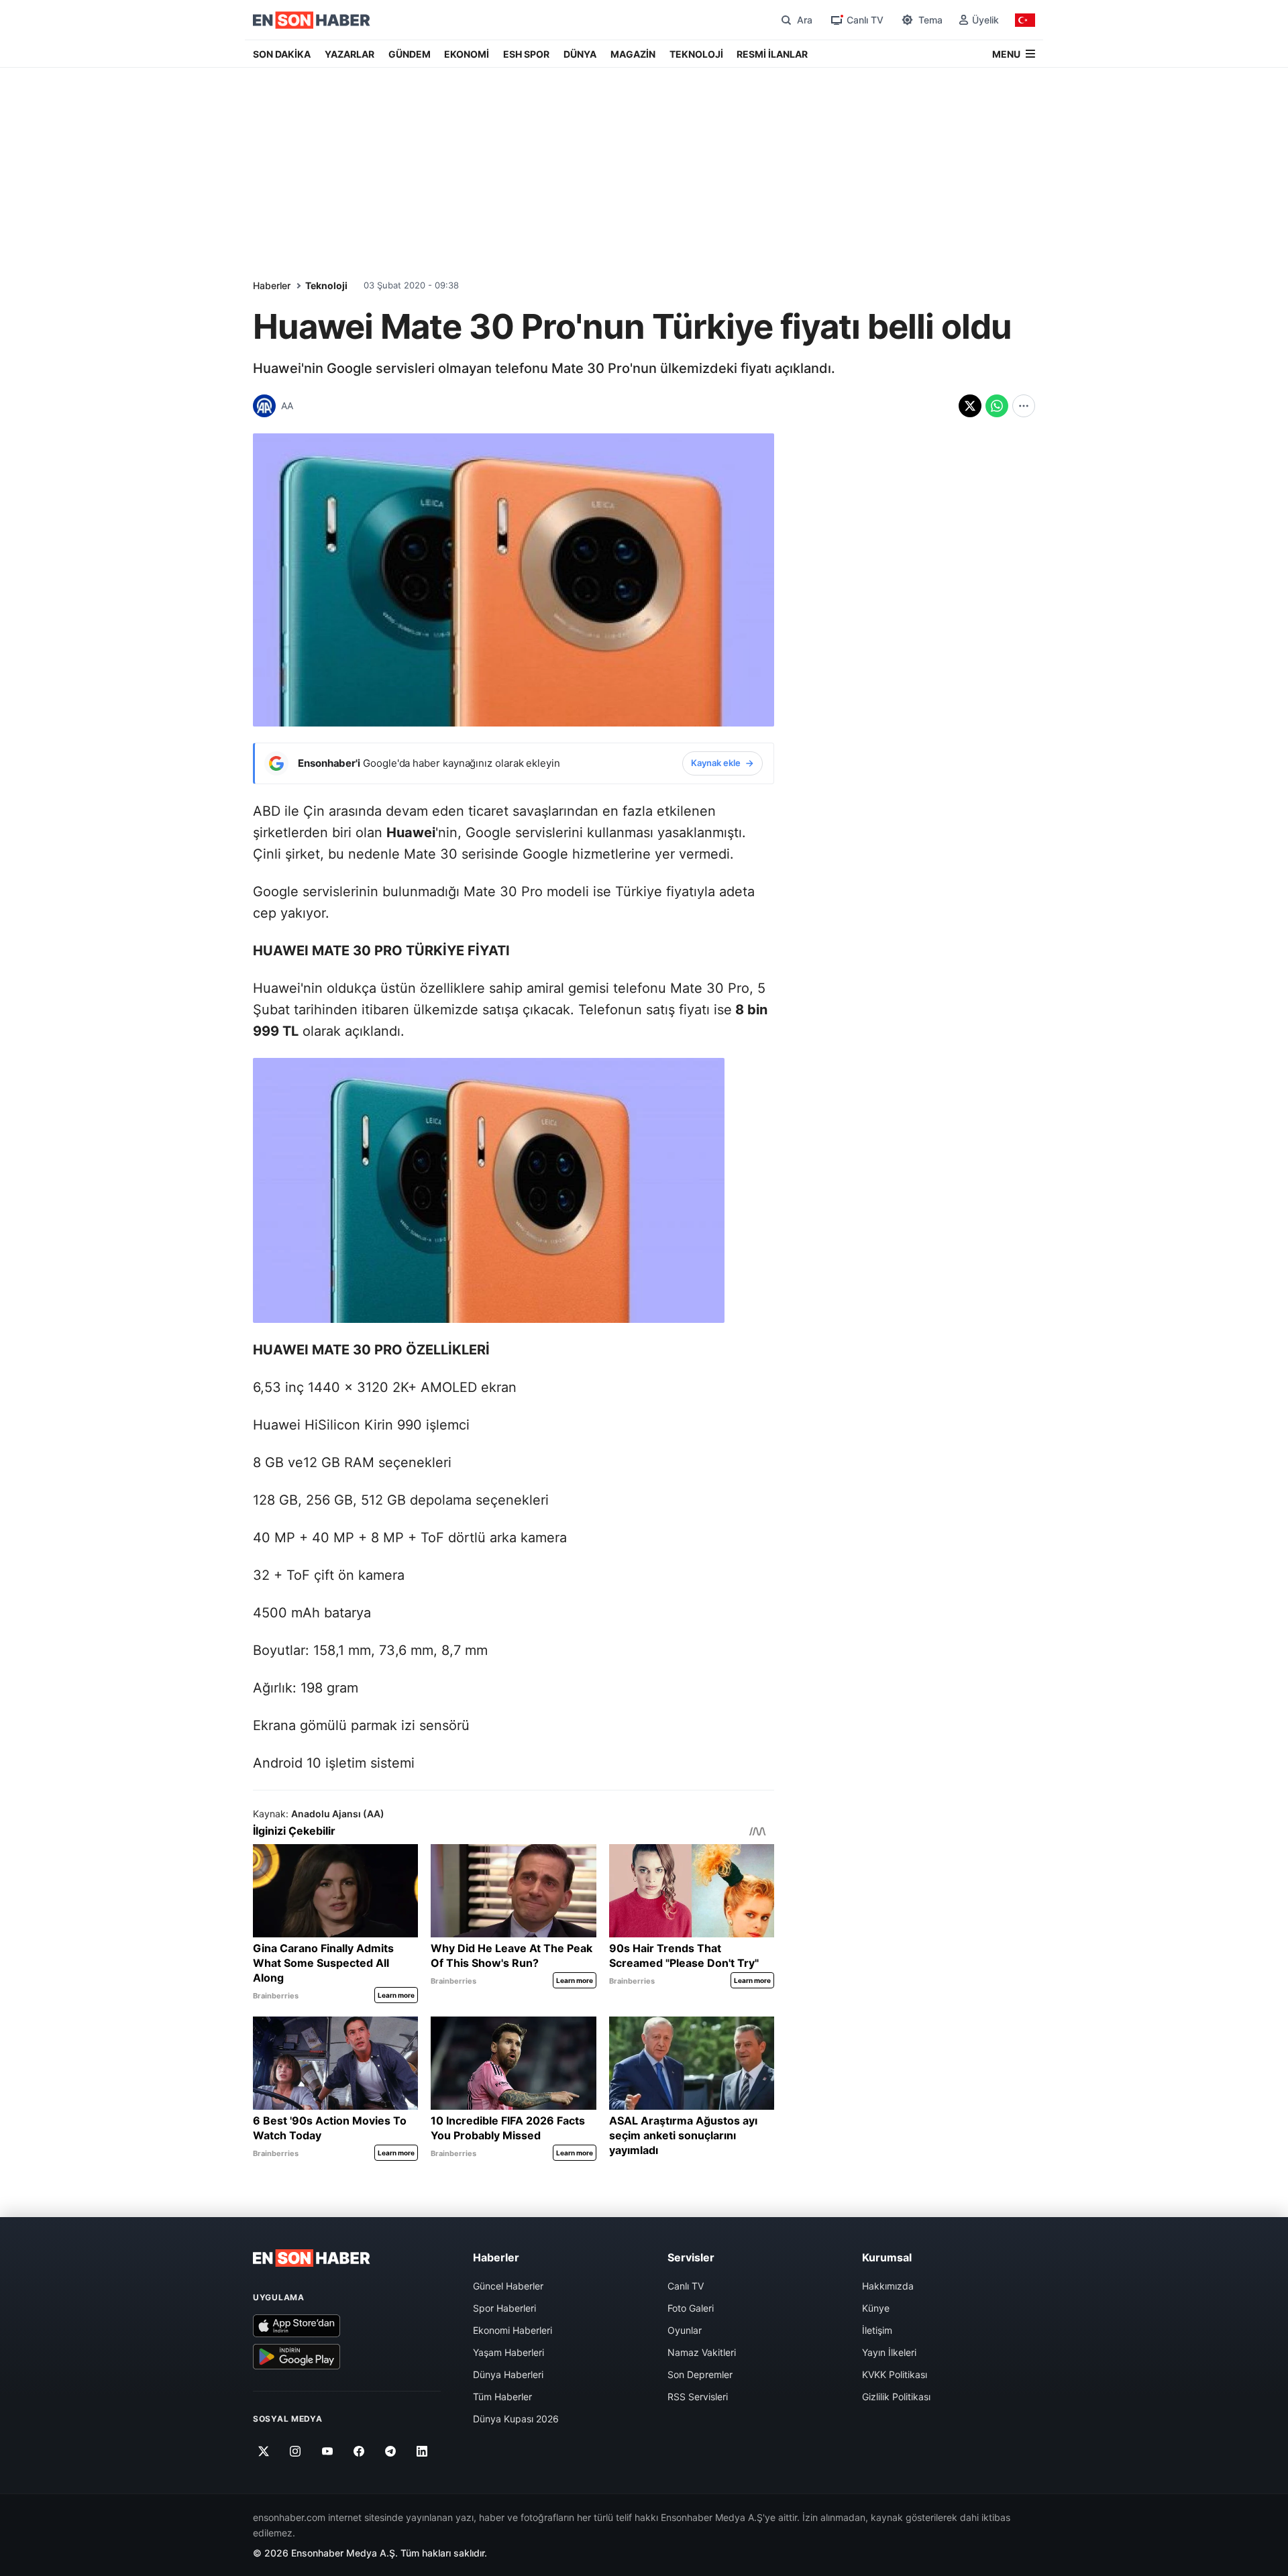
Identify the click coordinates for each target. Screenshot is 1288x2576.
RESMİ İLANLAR (772, 54)
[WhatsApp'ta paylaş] (997, 406)
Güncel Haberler (508, 2286)
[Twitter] (264, 2451)
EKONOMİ (467, 54)
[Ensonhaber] (312, 20)
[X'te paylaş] (970, 406)
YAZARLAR (350, 54)
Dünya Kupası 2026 (516, 2419)
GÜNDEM (410, 54)
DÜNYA (580, 54)
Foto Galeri (691, 2308)
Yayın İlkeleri (889, 2352)
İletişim (877, 2330)
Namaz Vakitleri (702, 2352)
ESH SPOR (526, 54)
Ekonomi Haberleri (513, 2330)
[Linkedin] (422, 2451)
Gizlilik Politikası (896, 2397)
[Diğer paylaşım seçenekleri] (1024, 406)
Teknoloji (326, 285)
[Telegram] (391, 2451)
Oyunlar (685, 2330)
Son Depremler (700, 2374)
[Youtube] (327, 2451)
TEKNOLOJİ (696, 54)
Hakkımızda (888, 2286)
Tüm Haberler (502, 2397)
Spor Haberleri (504, 2308)
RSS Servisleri (698, 2397)
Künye (876, 2308)
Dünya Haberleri (508, 2374)
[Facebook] (359, 2451)
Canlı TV (686, 2286)
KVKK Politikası (895, 2374)
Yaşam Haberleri (508, 2352)
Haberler (272, 285)
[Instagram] (296, 2451)
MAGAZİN (633, 54)
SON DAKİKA (282, 54)
